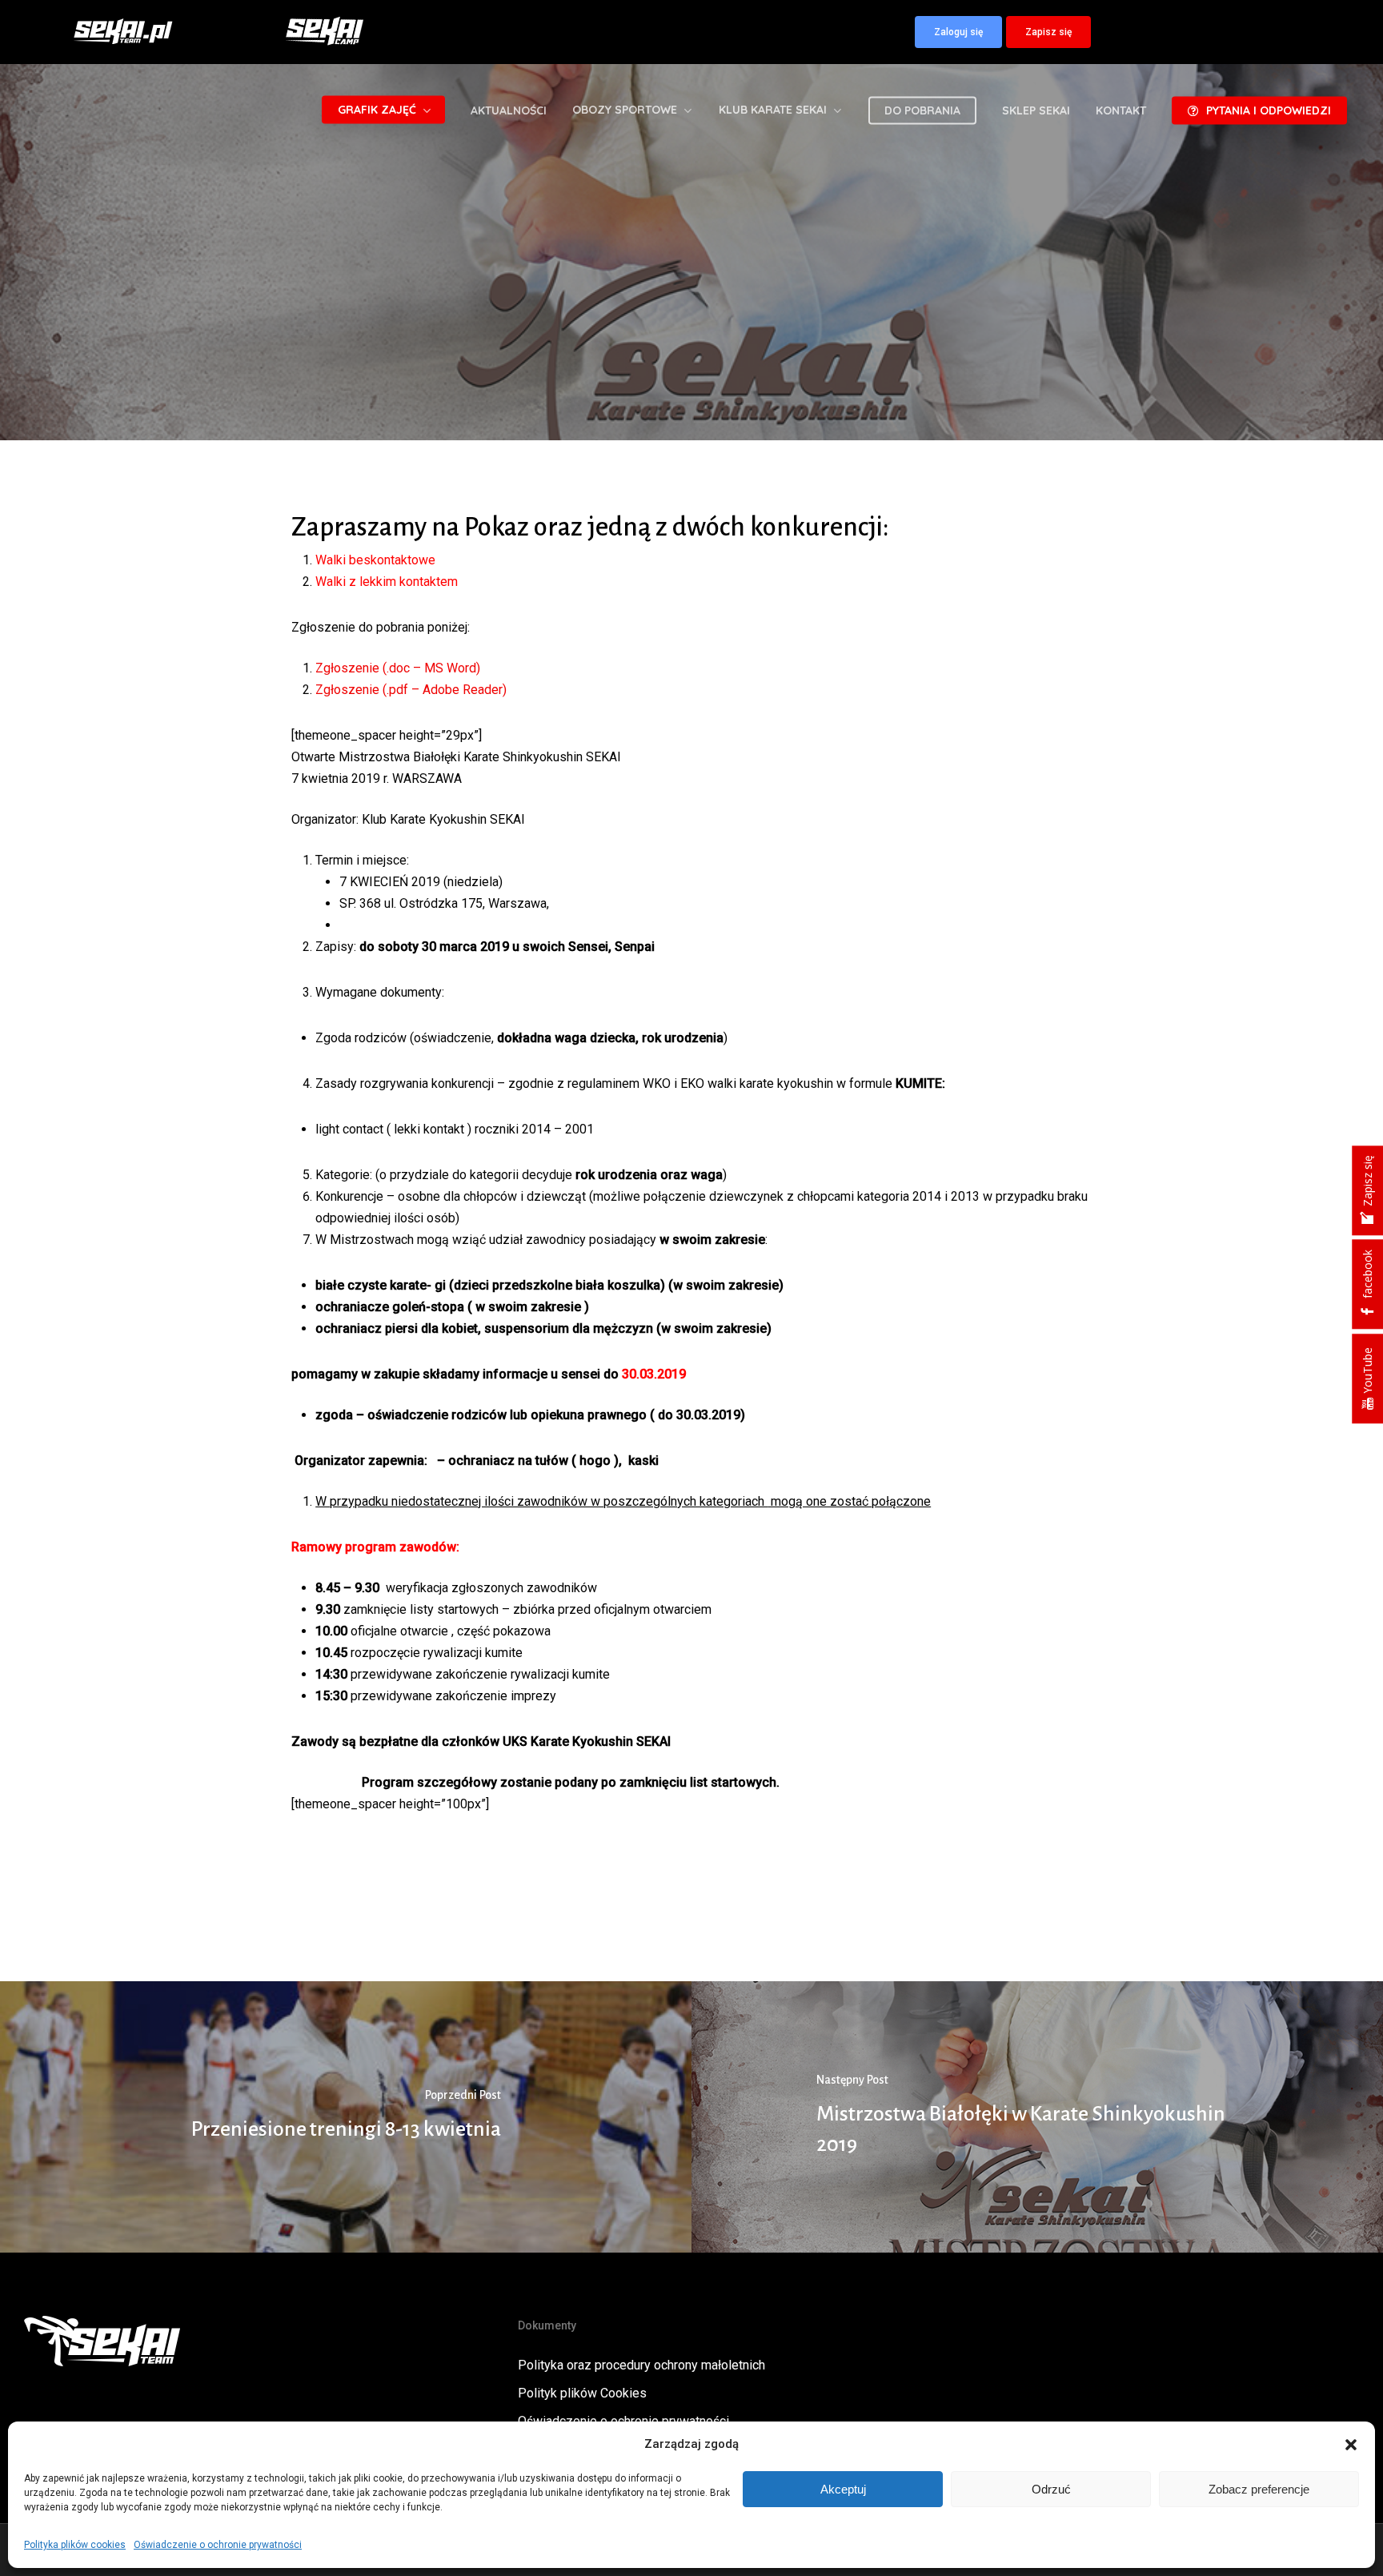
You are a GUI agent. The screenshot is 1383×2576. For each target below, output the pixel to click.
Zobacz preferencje (1259, 2489)
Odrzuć (1051, 2489)
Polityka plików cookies (75, 2545)
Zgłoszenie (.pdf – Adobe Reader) (411, 690)
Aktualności (691, 390)
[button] (1351, 2445)
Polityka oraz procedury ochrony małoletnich (641, 2365)
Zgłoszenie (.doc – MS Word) (398, 668)
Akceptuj (843, 2489)
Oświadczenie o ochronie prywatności (218, 2545)
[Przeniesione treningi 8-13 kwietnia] (346, 2117)
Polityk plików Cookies (582, 2393)
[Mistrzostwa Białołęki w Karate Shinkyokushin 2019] (1037, 2117)
